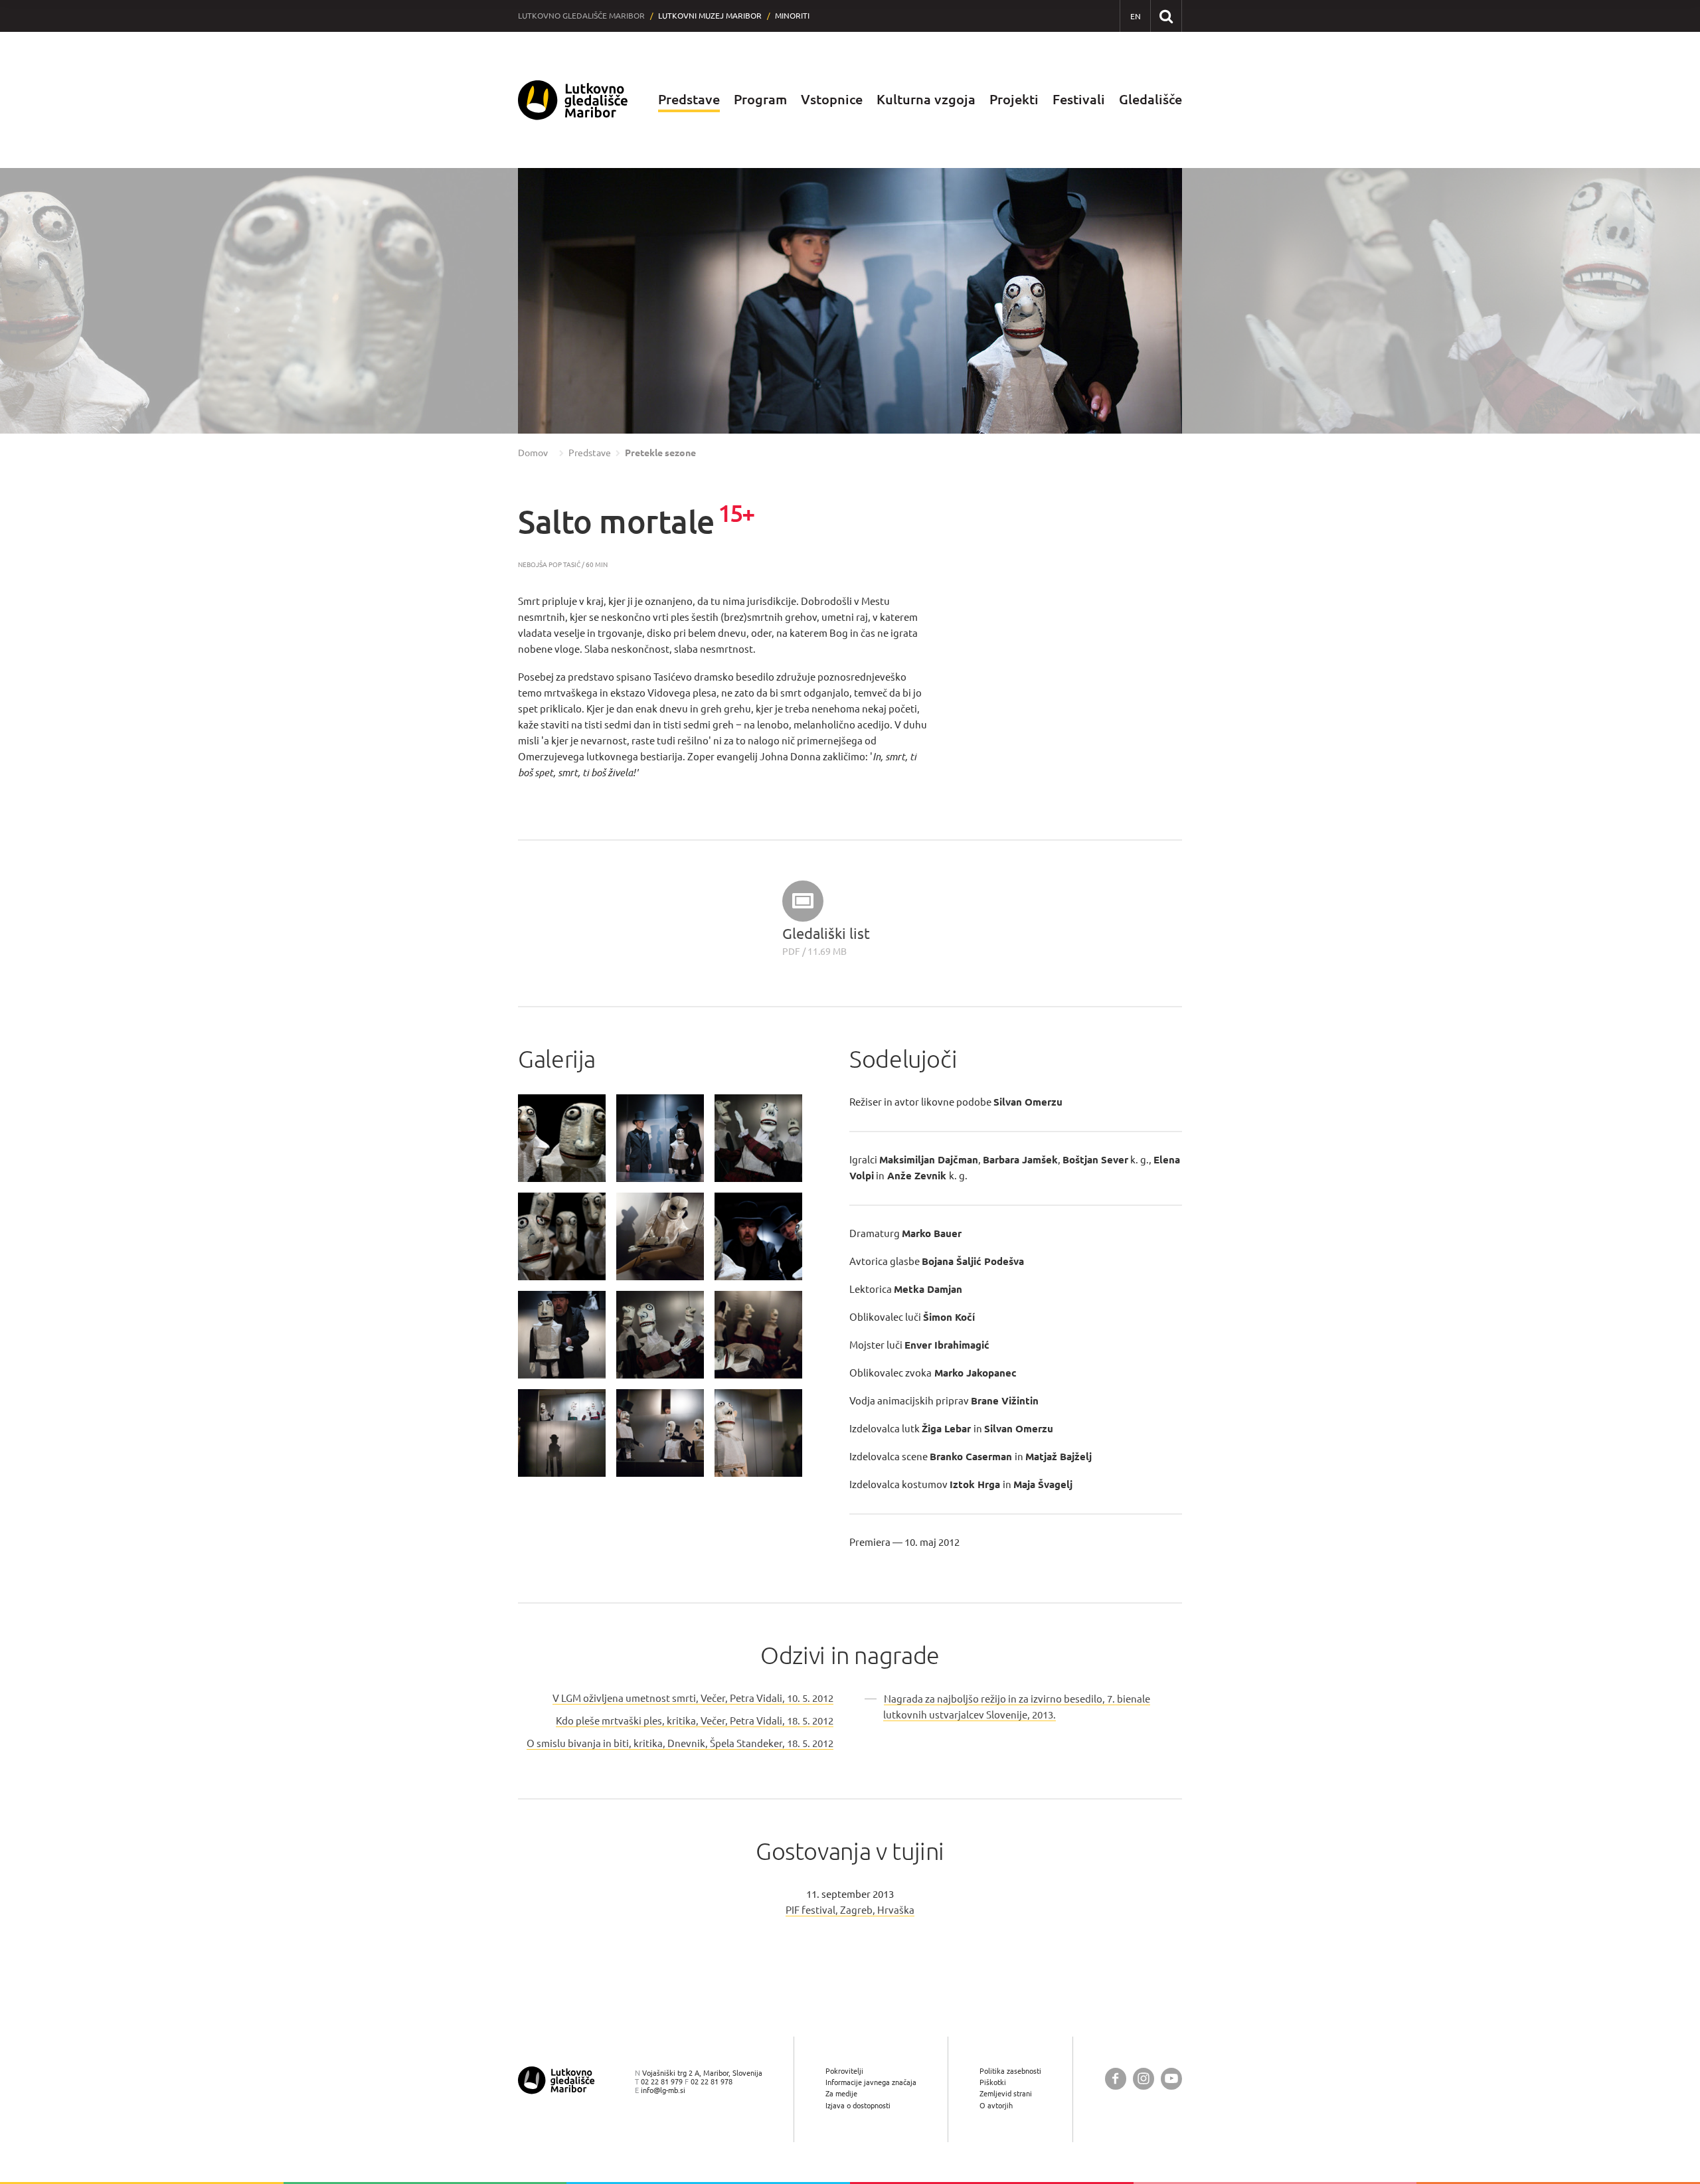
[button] (37, 301)
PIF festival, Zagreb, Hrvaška (850, 1910)
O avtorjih (996, 2105)
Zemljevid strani (1006, 2093)
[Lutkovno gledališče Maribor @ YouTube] (1171, 2079)
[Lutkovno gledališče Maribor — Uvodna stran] (573, 100)
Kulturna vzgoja (926, 99)
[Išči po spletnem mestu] (1166, 16)
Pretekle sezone (660, 453)
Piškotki (993, 2082)
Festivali (1079, 99)
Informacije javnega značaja (871, 2082)
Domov (533, 453)
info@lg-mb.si (663, 2090)
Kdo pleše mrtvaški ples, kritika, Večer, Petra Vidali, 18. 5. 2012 (695, 1721)
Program (760, 99)
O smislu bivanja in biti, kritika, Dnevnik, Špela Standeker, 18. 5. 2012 (680, 1743)
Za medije (841, 2093)
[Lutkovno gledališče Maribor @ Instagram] (1144, 2079)
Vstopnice (832, 99)
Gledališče (1150, 99)
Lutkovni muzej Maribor (710, 16)
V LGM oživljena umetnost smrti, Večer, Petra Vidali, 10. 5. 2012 (693, 1698)
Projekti (1014, 99)
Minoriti (792, 16)
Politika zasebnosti (1010, 2071)
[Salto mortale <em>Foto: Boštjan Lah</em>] (562, 1138)
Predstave (689, 99)
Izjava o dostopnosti (858, 2105)
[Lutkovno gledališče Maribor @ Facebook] (1116, 2079)
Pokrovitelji (844, 2071)
